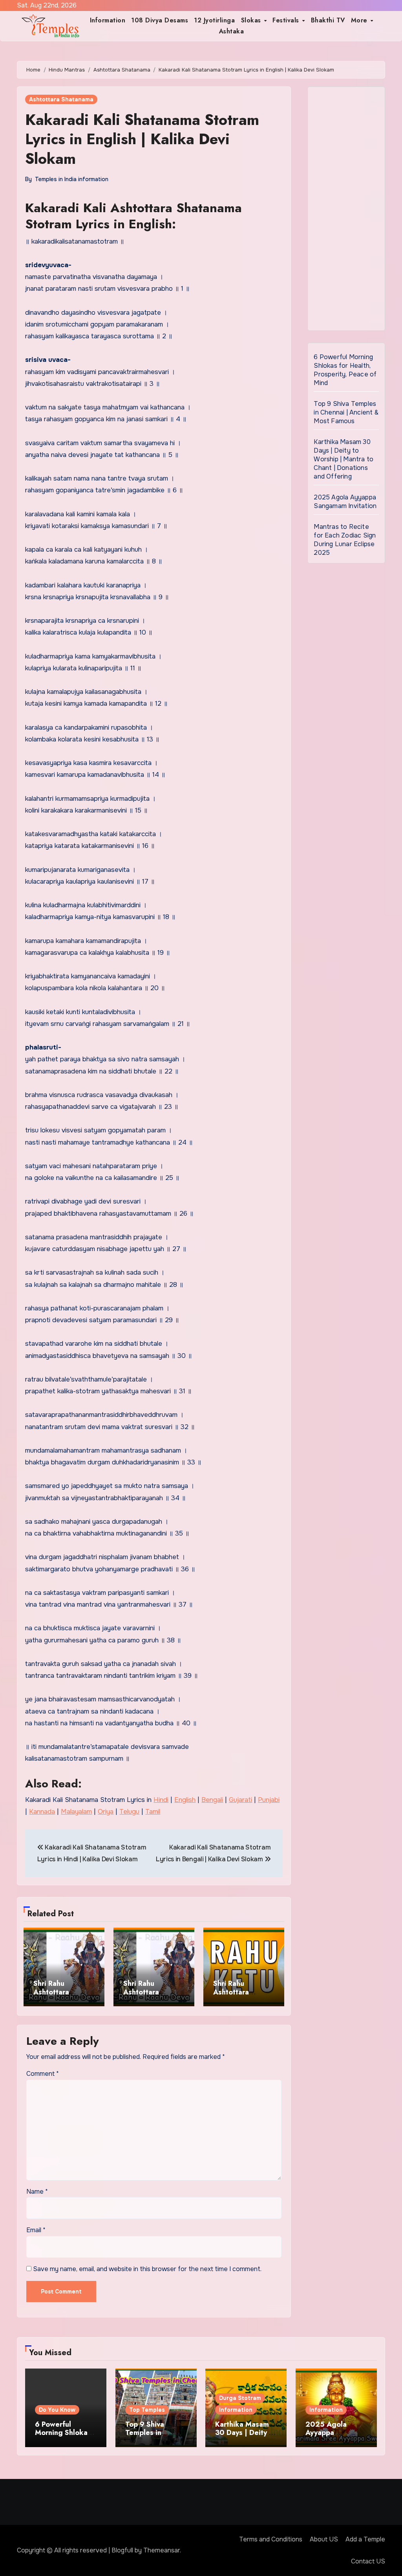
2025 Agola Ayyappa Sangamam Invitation (345, 502)
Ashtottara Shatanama (61, 99)
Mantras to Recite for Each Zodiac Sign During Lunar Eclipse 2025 (345, 540)
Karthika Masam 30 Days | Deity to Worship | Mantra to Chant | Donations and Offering (344, 459)
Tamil (153, 1812)
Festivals (287, 20)
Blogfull (122, 2550)
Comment (43, 2074)
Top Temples (147, 2410)
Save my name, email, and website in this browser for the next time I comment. (147, 2269)
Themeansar (162, 2550)
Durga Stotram (240, 2398)
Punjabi (269, 1800)
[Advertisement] (347, 211)
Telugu (129, 1812)
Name (37, 2192)
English (185, 1800)
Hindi (161, 1800)
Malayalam (76, 1812)
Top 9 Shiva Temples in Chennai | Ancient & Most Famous (346, 412)
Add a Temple (365, 2539)
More (360, 20)
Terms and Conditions (271, 2539)
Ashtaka (232, 31)
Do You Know (57, 2410)
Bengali (212, 1800)
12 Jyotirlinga (214, 20)
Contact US (368, 2561)
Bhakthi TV (328, 20)
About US (324, 2539)
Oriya (106, 1812)
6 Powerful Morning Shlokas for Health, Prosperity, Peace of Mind (345, 370)
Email (36, 2230)
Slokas (252, 20)
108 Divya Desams (160, 20)
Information (108, 20)
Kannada (42, 1812)
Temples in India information (72, 179)
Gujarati (240, 1800)
